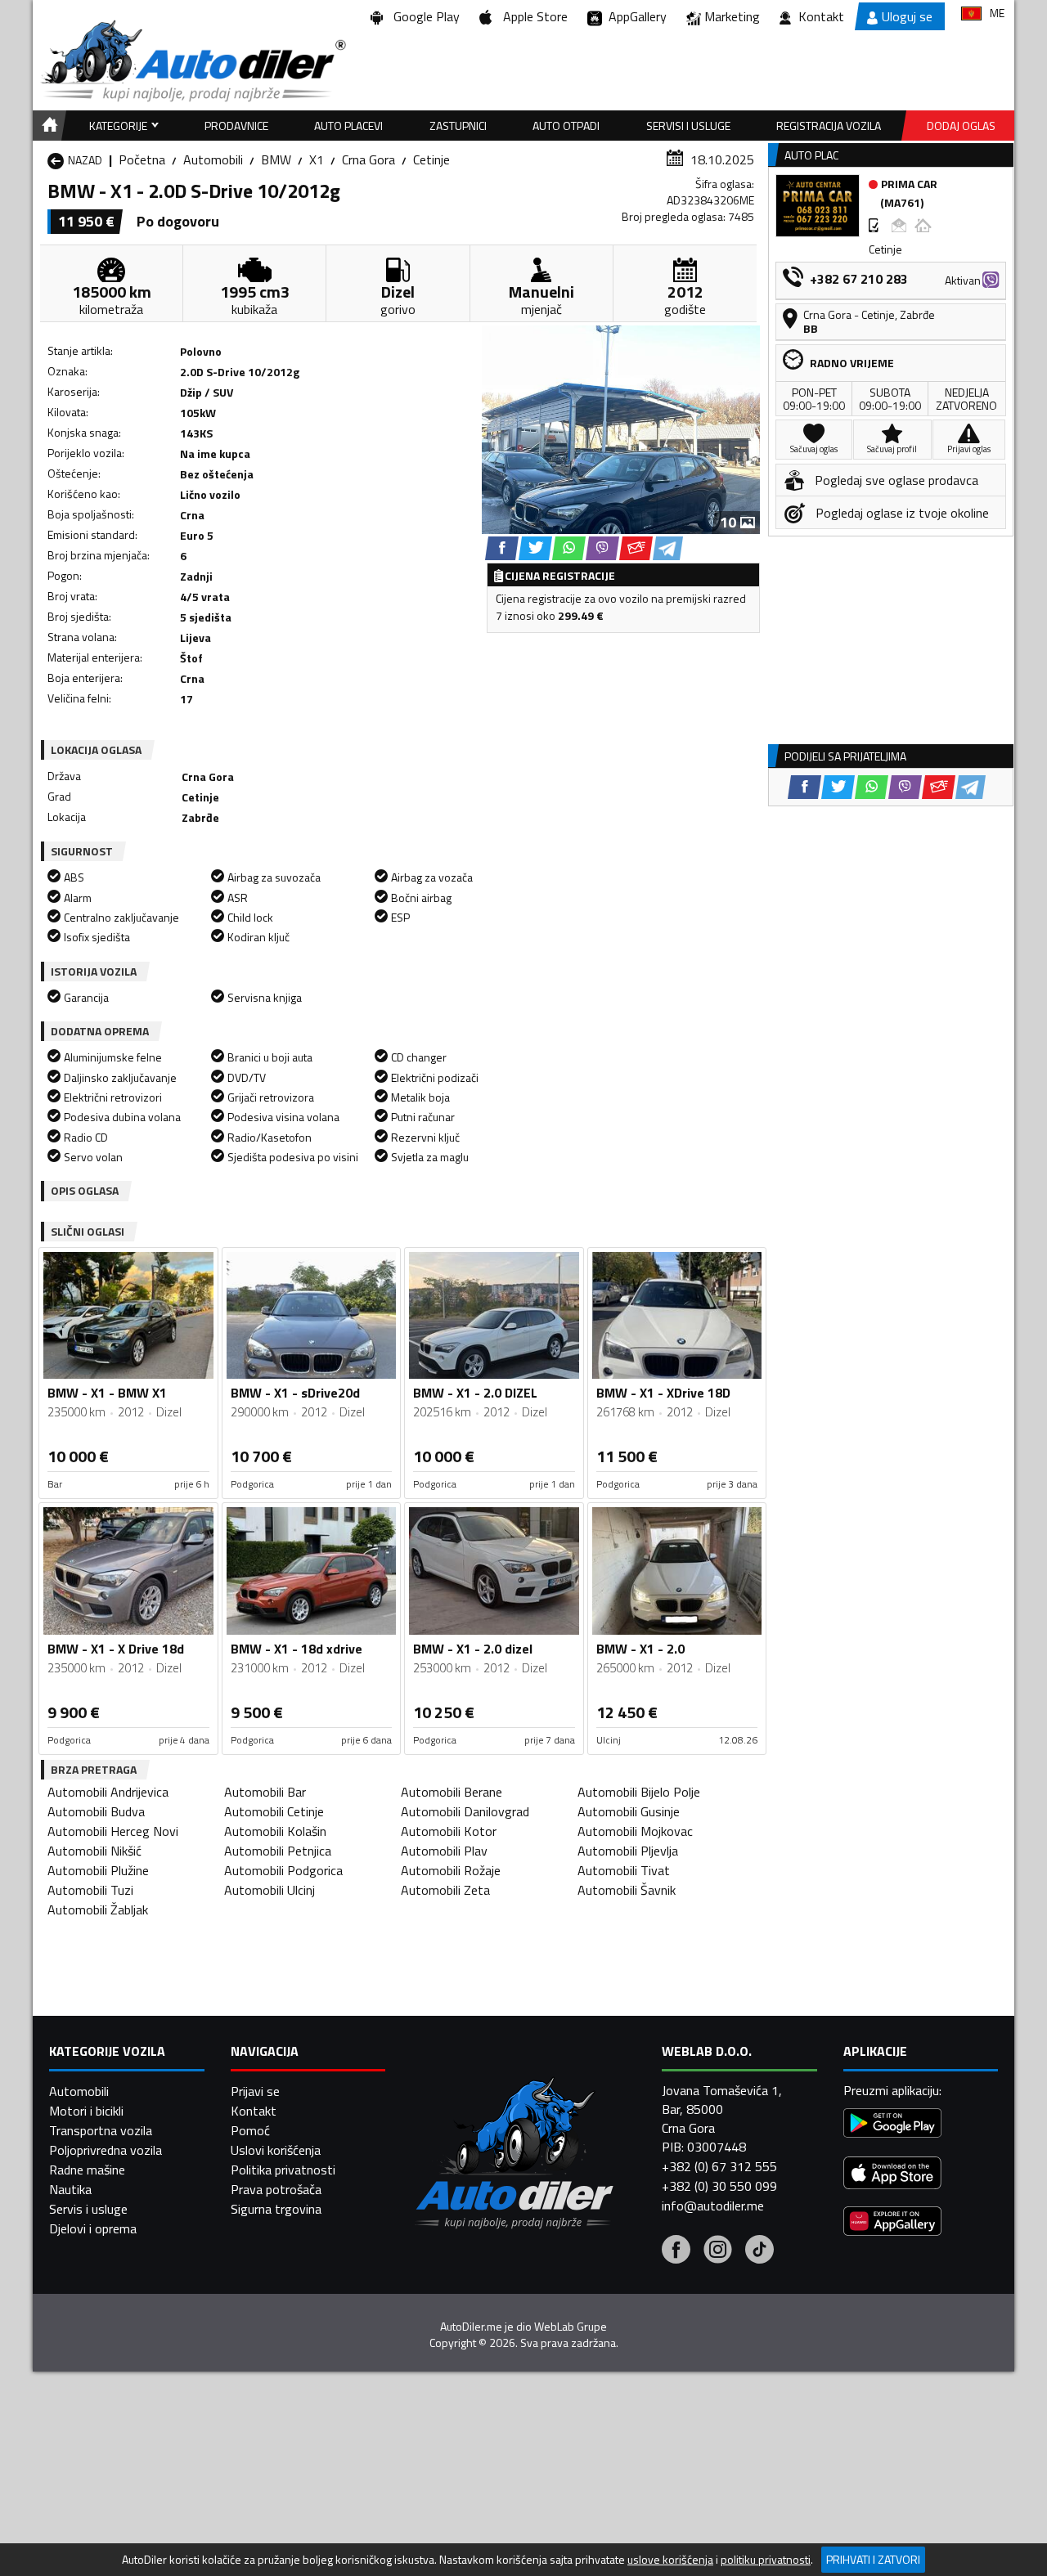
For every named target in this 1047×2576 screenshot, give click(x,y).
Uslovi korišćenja (276, 2150)
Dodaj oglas (961, 126)
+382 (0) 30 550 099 (719, 2186)
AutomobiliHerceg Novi (113, 1831)
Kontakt (821, 16)
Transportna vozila (101, 2130)
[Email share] (636, 548)
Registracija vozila (829, 126)
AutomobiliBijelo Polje (639, 1792)
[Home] (47, 126)
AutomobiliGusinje (629, 1811)
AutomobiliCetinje (274, 1811)
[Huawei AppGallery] (892, 2223)
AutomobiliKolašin (275, 1831)
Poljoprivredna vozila (106, 2150)
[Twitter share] (535, 548)
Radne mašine (87, 2170)
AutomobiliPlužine (98, 1870)
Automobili (213, 159)
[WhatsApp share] (569, 548)
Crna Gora (368, 159)
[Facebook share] (502, 548)
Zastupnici (458, 126)
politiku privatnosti (766, 2560)
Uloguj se (907, 16)
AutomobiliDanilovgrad (465, 1811)
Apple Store (532, 16)
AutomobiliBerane (452, 1792)
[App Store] (892, 2175)
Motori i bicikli (86, 2111)
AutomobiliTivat (624, 1870)
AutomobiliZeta (445, 1890)
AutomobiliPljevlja (628, 1851)
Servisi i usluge (688, 126)
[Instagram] (718, 2251)
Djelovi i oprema (93, 2228)
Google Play (423, 16)
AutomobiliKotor (449, 1831)
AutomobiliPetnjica (278, 1851)
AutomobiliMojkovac (635, 1831)
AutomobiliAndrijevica (108, 1792)
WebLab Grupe (571, 2327)
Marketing (732, 16)
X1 (317, 159)
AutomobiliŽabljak (98, 1910)
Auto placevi (348, 126)
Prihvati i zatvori (873, 2559)
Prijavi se (255, 2091)
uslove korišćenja (670, 2560)
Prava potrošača (276, 2189)
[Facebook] (676, 2251)
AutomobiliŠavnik (627, 1890)
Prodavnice (236, 126)
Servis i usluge (88, 2209)
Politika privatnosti (283, 2170)
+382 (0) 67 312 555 (719, 2166)
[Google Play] (892, 2125)
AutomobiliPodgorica (283, 1870)
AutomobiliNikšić (94, 1851)
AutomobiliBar (265, 1792)
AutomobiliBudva (96, 1811)
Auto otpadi (566, 126)
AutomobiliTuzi (90, 1890)
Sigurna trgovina (276, 2209)
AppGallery (634, 16)
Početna (142, 159)
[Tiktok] (759, 2251)
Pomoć (250, 2130)
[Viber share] (602, 548)
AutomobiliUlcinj (270, 1890)
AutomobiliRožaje (451, 1870)
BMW (276, 159)
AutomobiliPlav (444, 1851)
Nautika (70, 2189)
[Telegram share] (668, 548)
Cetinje (431, 159)
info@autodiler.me (713, 2206)
